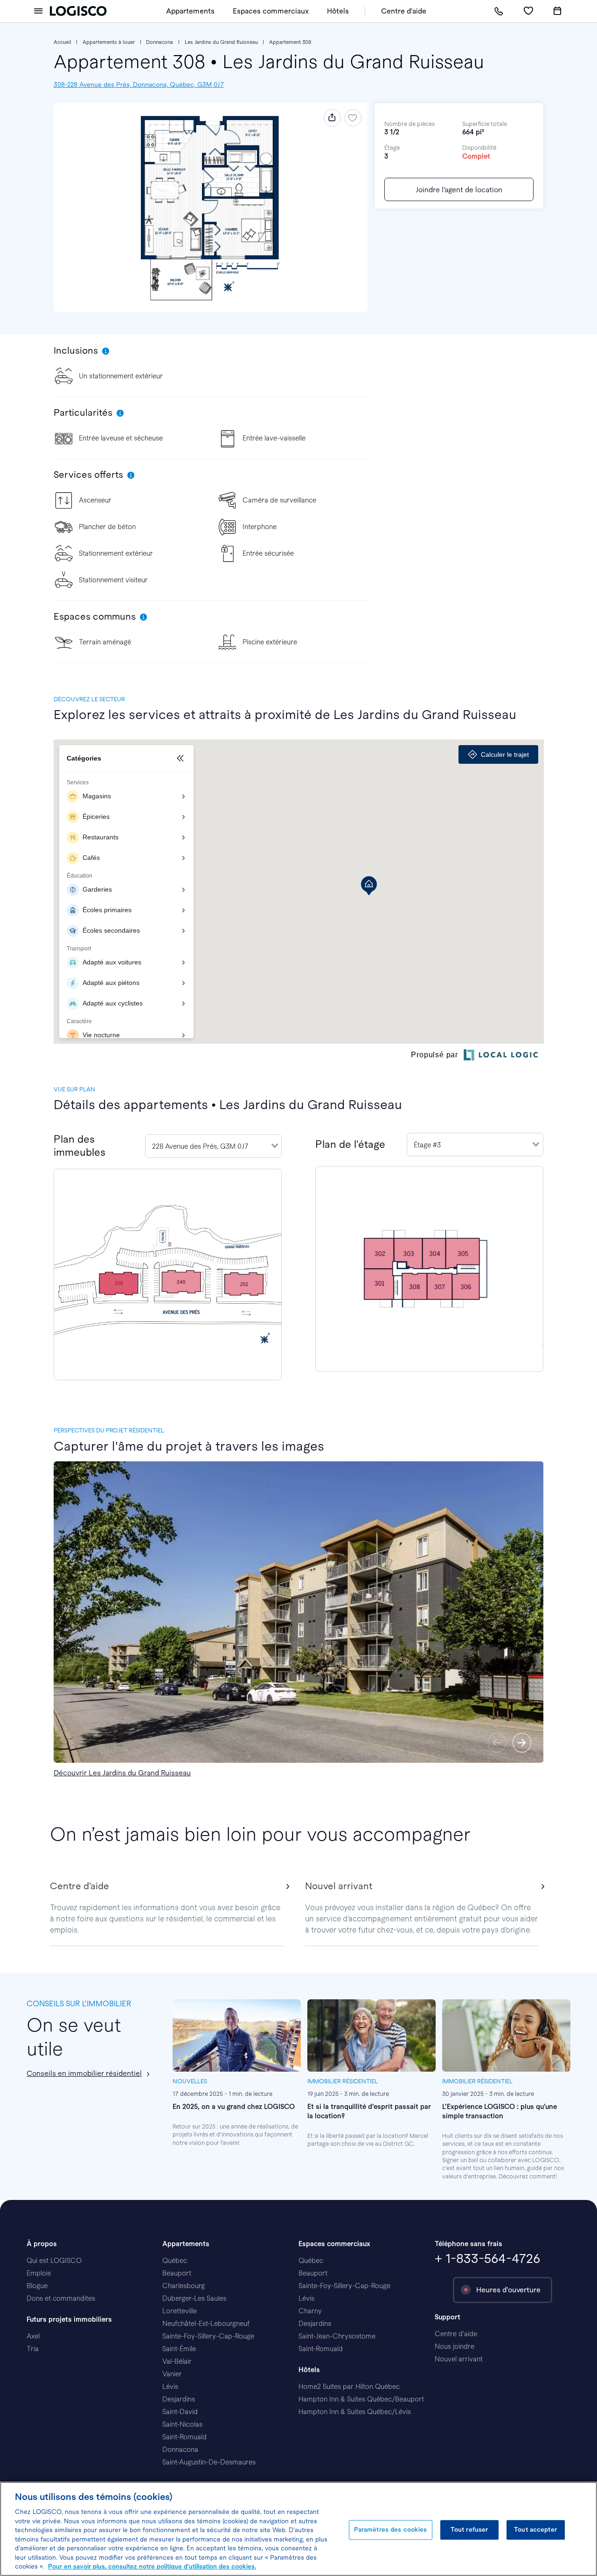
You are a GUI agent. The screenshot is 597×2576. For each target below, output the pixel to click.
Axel (33, 2336)
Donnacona (160, 42)
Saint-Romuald (184, 2437)
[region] (298, 2529)
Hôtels (338, 11)
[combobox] (213, 1146)
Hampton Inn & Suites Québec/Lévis (355, 2412)
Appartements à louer (109, 42)
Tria (33, 2349)
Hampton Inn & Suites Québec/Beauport (361, 2399)
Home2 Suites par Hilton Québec (349, 2387)
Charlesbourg (184, 2286)
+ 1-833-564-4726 (487, 2258)
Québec (175, 2261)
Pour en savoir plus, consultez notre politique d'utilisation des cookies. (152, 2566)
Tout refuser (469, 2530)
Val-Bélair (177, 2361)
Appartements (190, 11)
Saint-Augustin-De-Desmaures (209, 2462)
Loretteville (180, 2311)
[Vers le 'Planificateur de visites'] (557, 11)
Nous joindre (455, 2346)
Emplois (39, 2273)
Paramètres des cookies (391, 2530)
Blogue (37, 2286)
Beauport (177, 2273)
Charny (310, 2311)
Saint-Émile (179, 2349)
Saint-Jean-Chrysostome (337, 2336)
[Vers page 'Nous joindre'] (499, 11)
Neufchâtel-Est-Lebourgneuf (206, 2324)
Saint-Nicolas (182, 2424)
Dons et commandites (61, 2298)
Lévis (170, 2387)
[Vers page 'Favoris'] (528, 11)
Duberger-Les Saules (194, 2298)
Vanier (172, 2374)
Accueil (62, 42)
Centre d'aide (404, 11)
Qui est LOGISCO (54, 2261)
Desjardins (179, 2399)
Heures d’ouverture (508, 2290)
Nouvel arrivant (459, 2359)
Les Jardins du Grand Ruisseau (221, 42)
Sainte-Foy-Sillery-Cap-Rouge (208, 2336)
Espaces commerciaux (271, 11)
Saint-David (180, 2412)
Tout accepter (535, 2530)
